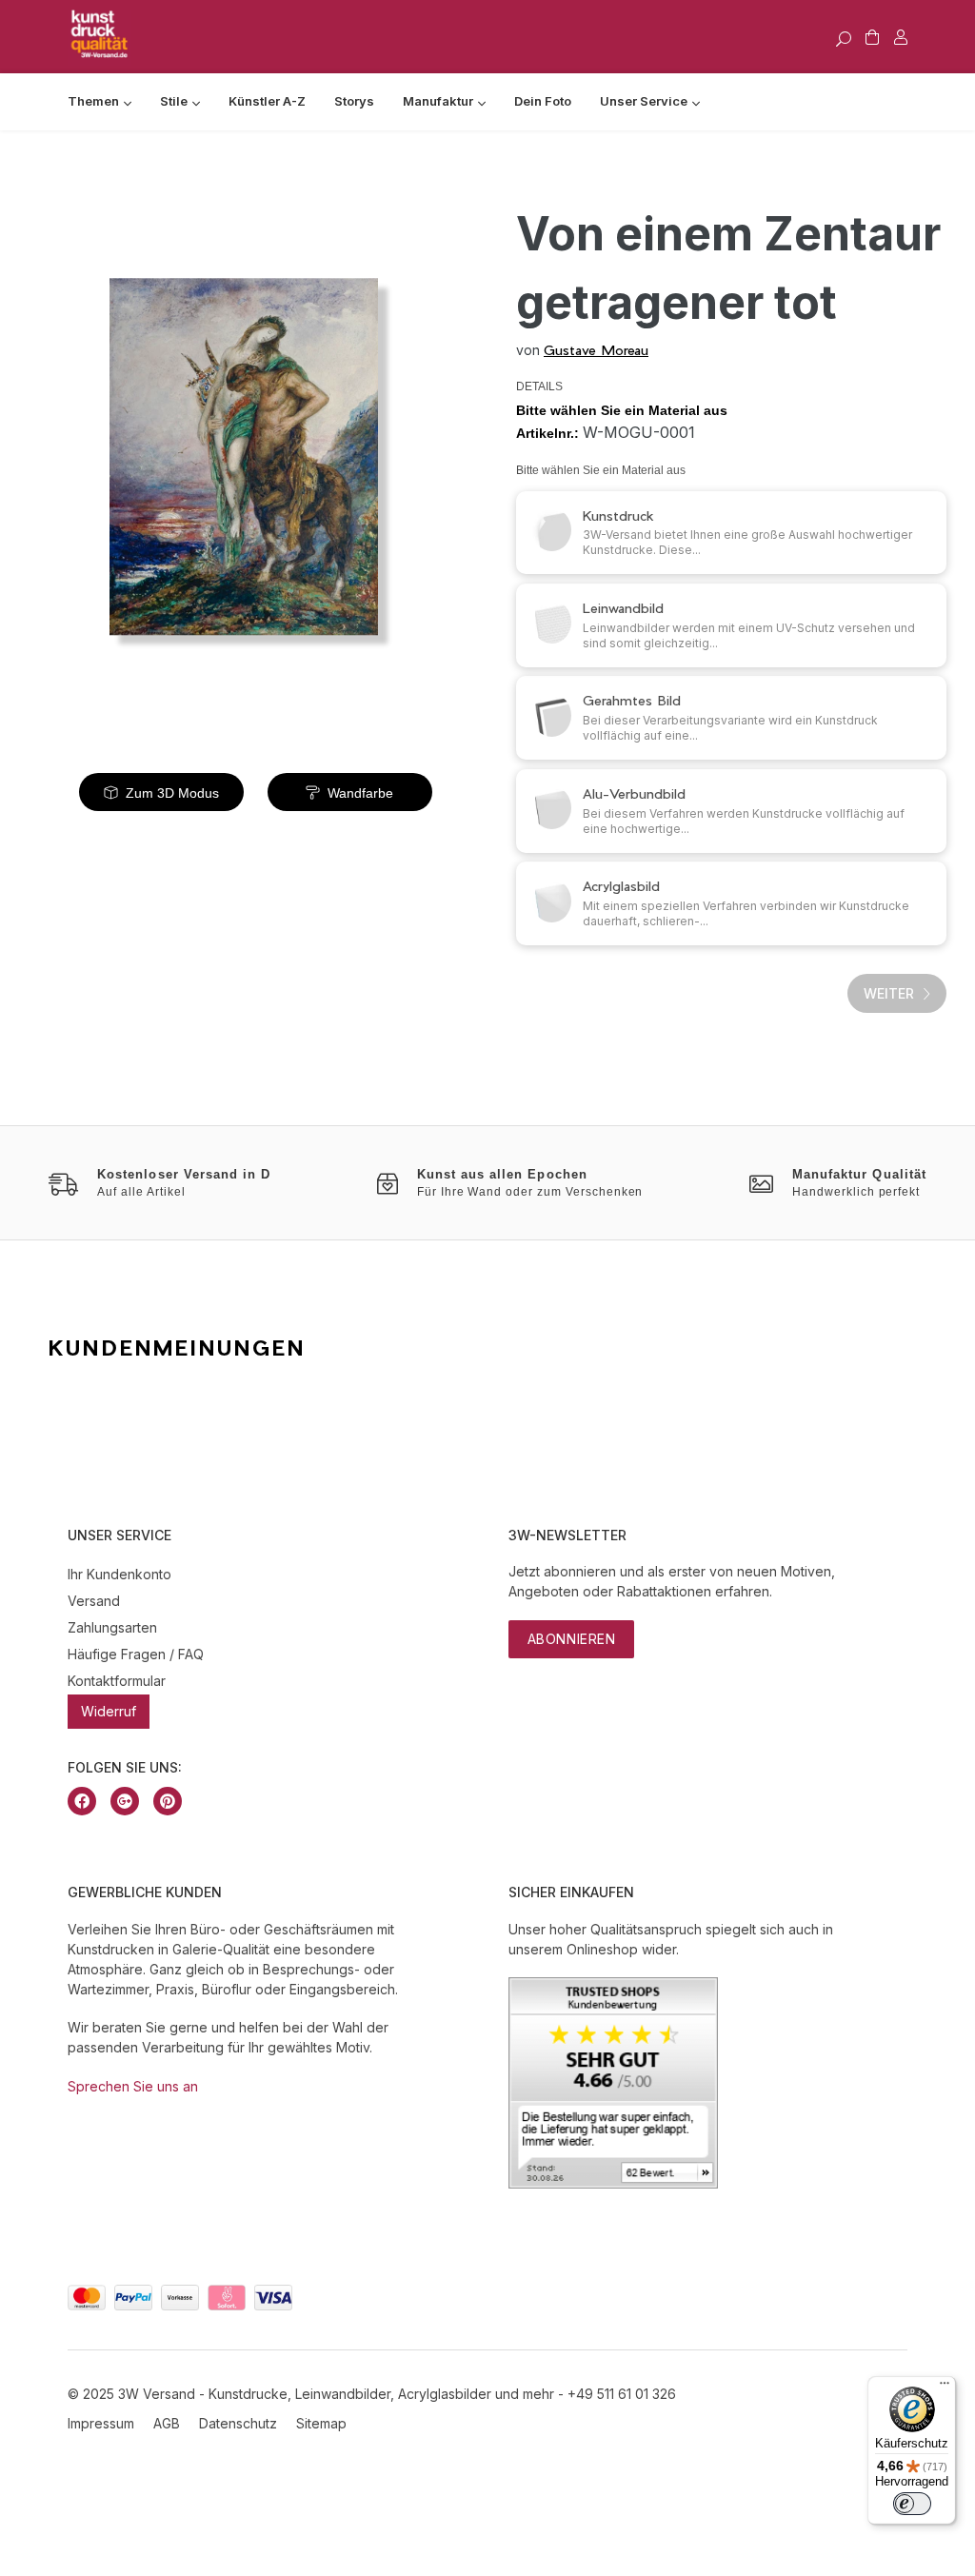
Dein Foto (543, 101)
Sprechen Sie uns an (133, 2086)
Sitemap (321, 2423)
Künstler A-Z (267, 101)
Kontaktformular (117, 1681)
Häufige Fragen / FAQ (136, 1654)
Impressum (101, 2423)
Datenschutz (238, 2423)
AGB (167, 2423)
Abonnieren (572, 1639)
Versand (94, 1601)
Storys (354, 101)
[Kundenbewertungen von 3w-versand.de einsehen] (613, 2183)
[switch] (912, 2504)
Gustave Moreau (596, 350)
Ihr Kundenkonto (119, 1574)
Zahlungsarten (112, 1627)
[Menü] (945, 2388)
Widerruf (109, 1711)
